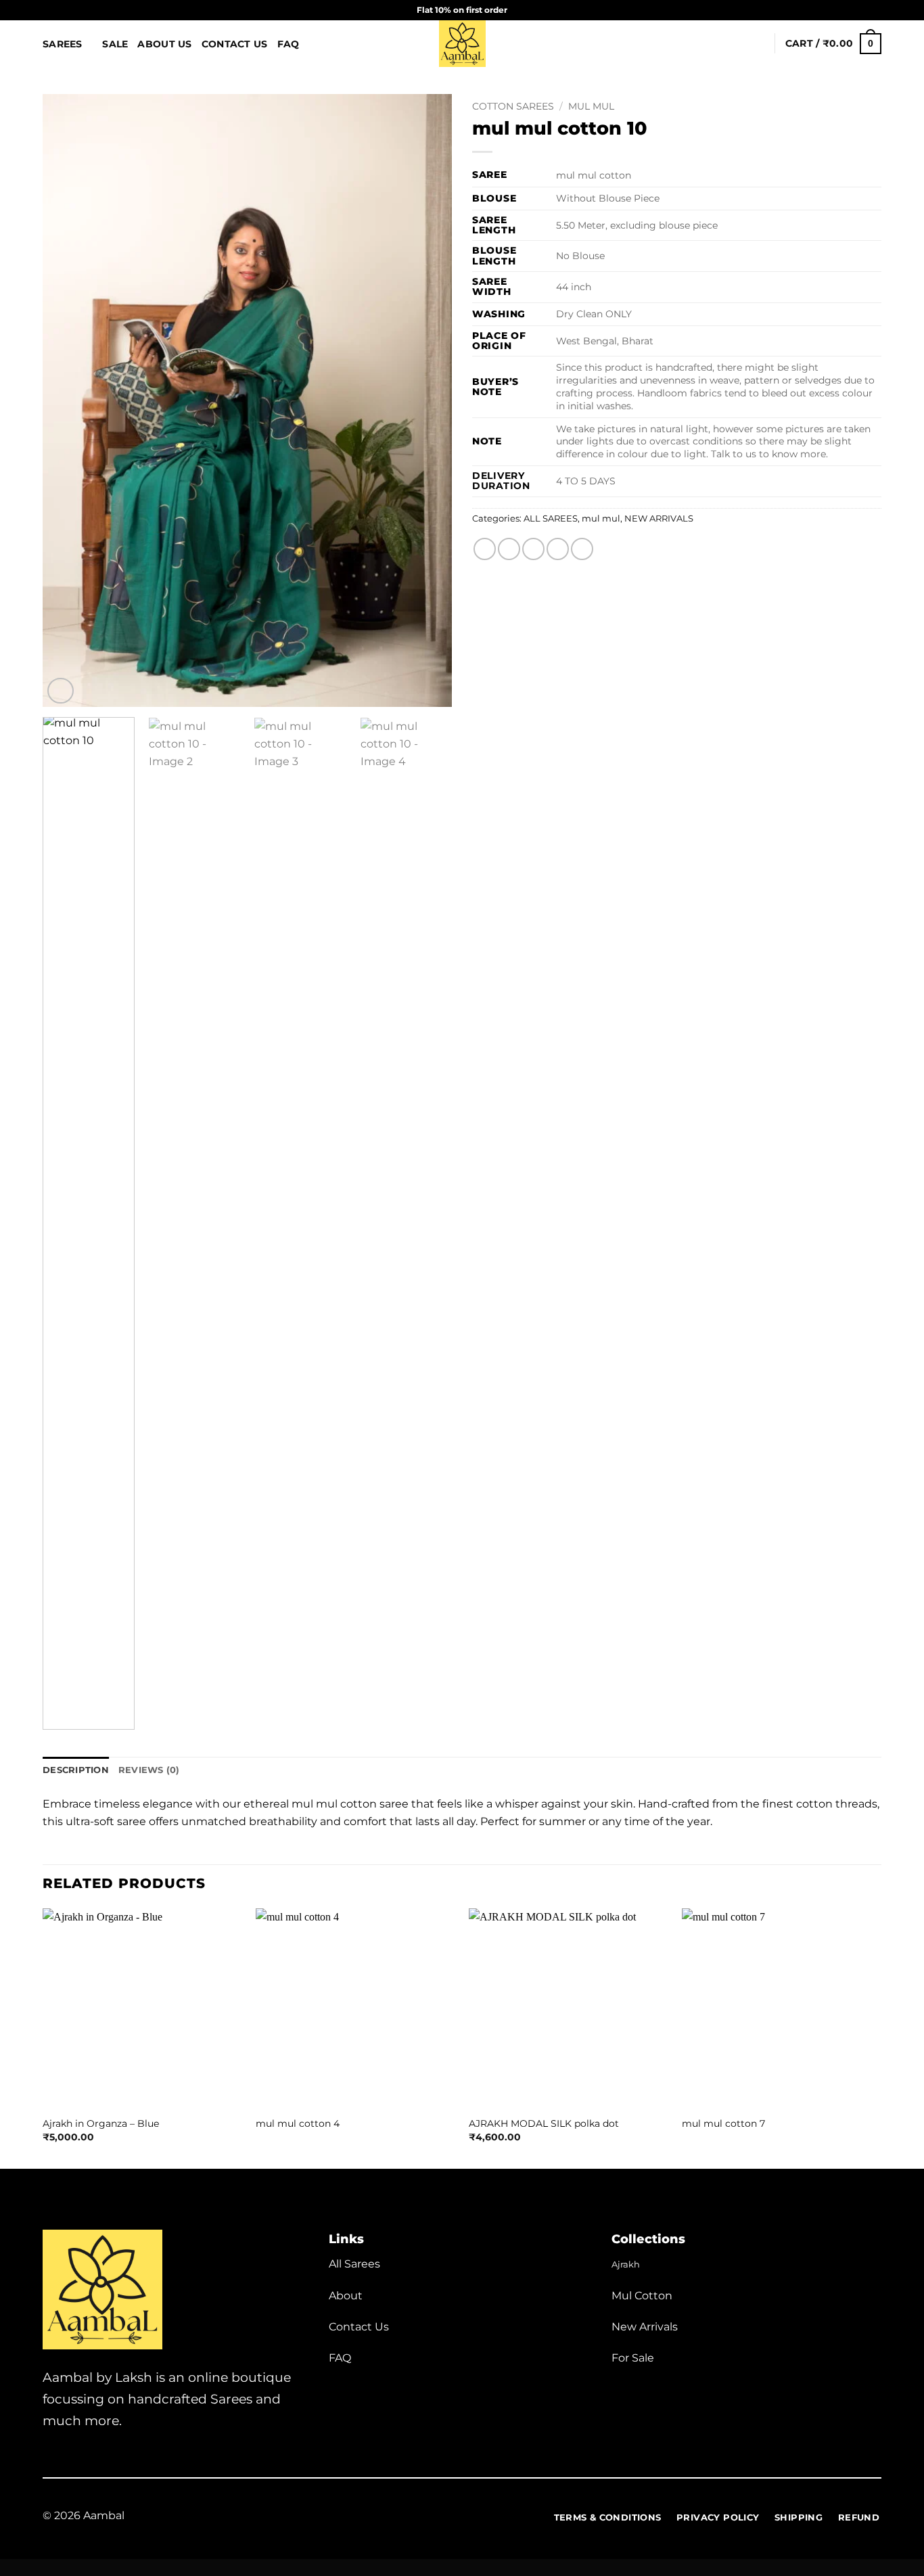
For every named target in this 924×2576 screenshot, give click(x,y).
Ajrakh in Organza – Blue (101, 2123)
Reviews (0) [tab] (149, 1770)
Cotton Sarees (513, 106)
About (346, 2296)
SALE (115, 44)
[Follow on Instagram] (849, 10)
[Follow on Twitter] (68, 2458)
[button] (758, 43)
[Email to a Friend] (533, 549)
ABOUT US (164, 44)
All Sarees (354, 2264)
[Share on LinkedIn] (582, 549)
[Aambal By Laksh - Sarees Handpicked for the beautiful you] (462, 44)
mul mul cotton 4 (298, 2123)
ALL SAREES (551, 519)
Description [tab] (76, 1770)
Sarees (63, 44)
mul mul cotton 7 (723, 2123)
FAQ (288, 44)
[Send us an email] (862, 10)
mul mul (591, 106)
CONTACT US (235, 44)
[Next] (427, 401)
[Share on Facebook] (485, 549)
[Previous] (68, 401)
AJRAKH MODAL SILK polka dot (544, 2123)
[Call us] (875, 10)
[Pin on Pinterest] (558, 549)
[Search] (736, 44)
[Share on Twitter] (509, 549)
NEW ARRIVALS (659, 519)
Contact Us (359, 2327)
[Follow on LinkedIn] (117, 2458)
